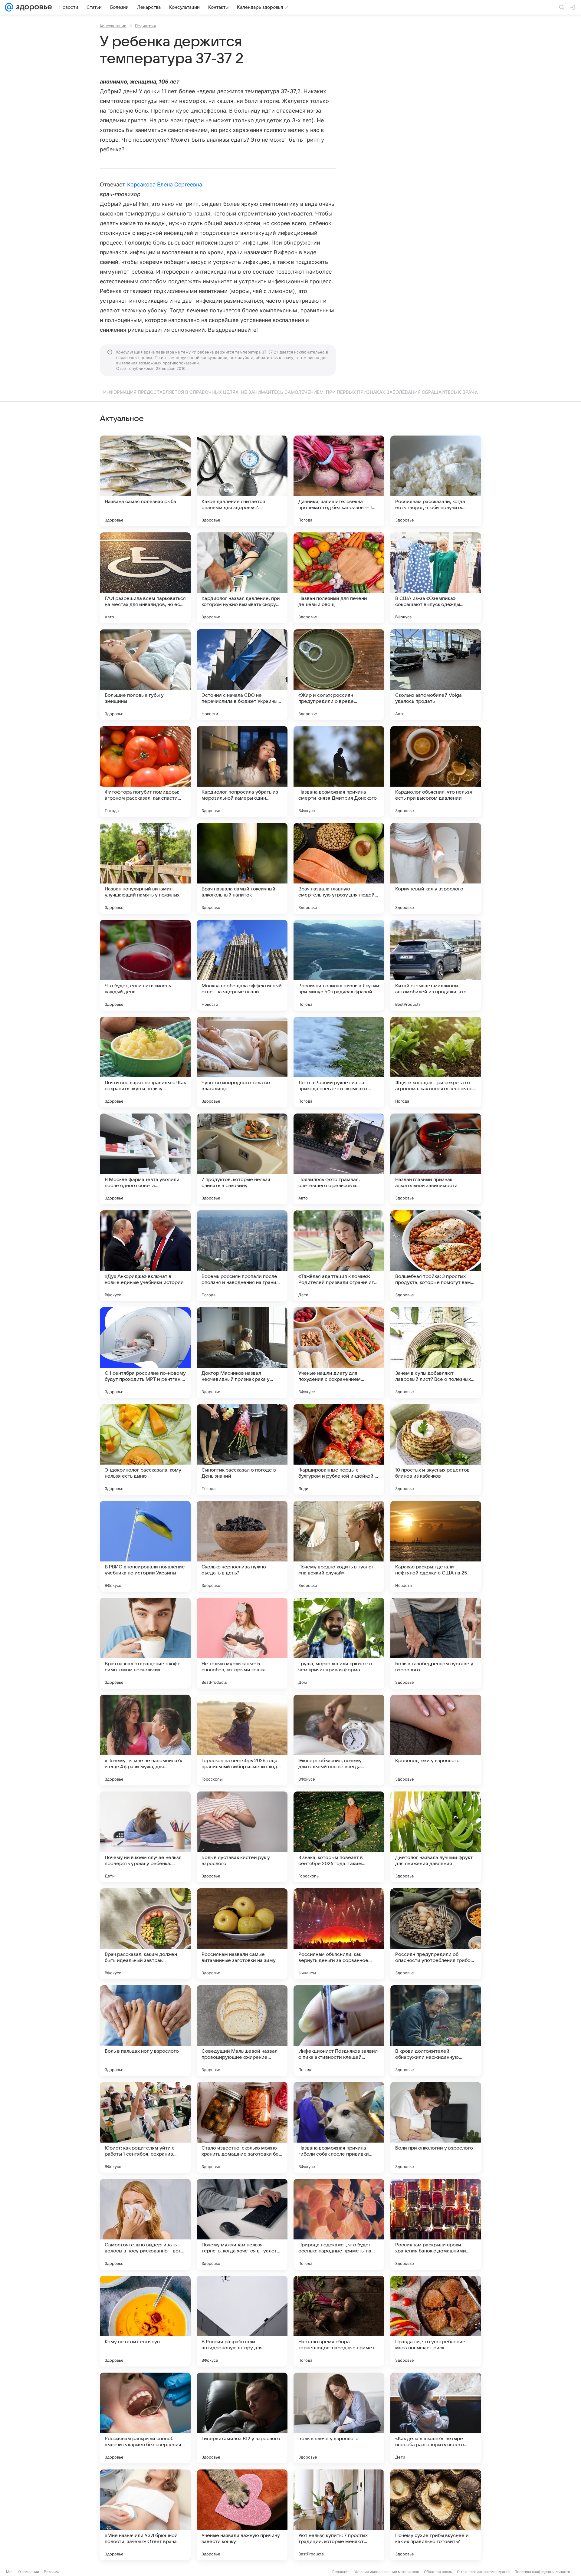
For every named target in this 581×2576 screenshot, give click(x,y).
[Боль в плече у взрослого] (339, 2418)
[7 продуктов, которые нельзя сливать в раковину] (242, 1159)
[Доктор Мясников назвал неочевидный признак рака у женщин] (242, 1353)
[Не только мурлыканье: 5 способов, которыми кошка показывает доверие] (242, 1643)
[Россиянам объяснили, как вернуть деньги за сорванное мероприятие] (339, 1934)
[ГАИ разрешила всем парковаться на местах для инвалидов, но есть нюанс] (145, 578)
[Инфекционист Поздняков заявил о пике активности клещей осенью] (339, 2031)
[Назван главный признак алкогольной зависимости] (436, 1159)
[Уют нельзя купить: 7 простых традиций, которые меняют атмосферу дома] (339, 2515)
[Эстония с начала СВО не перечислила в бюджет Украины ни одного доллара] (242, 675)
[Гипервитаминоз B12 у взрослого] (242, 2418)
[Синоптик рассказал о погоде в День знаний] (242, 1449)
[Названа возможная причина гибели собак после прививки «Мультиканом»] (339, 2127)
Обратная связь (438, 2572)
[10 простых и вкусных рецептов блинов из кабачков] (436, 1449)
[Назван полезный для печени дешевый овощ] (339, 578)
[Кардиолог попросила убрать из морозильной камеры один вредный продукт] (242, 771)
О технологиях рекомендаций (483, 2572)
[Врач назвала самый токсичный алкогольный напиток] (242, 868)
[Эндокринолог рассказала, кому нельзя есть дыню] (145, 1449)
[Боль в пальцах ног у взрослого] (145, 2031)
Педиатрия (145, 26)
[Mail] (9, 7)
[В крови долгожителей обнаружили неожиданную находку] (436, 2031)
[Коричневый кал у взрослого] (436, 868)
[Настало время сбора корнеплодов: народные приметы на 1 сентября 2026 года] (339, 2321)
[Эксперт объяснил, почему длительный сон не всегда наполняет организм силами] (339, 1740)
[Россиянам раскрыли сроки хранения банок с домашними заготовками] (436, 2224)
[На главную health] (33, 7)
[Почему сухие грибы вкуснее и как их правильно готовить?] (436, 2515)
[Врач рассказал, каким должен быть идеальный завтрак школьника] (145, 1934)
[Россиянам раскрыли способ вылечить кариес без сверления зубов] (145, 2418)
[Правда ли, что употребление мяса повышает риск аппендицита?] (436, 2321)
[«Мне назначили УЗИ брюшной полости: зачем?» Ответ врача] (145, 2515)
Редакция (341, 2572)
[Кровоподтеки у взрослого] (436, 1740)
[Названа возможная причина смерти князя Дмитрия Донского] (339, 771)
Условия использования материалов (387, 2572)
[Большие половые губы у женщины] (145, 675)
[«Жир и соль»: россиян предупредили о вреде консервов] (339, 675)
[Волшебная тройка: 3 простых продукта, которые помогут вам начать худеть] (436, 1256)
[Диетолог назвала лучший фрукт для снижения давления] (436, 1837)
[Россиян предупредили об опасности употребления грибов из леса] (436, 1934)
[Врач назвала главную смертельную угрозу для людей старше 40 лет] (339, 868)
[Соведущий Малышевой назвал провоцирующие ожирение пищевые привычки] (242, 2031)
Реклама (52, 2572)
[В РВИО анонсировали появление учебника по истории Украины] (145, 1546)
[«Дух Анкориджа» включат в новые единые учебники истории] (145, 1256)
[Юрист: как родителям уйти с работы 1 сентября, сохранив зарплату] (145, 2127)
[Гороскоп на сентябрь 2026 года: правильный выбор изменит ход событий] (242, 1740)
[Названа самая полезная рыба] (145, 481)
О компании (29, 2572)
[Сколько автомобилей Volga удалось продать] (436, 675)
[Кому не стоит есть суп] (145, 2321)
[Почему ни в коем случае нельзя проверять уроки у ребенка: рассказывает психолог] (145, 1837)
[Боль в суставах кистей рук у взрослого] (242, 1837)
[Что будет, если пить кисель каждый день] (145, 965)
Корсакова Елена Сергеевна (165, 184)
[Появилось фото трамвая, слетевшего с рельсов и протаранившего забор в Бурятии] (339, 1159)
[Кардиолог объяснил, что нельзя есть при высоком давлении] (436, 771)
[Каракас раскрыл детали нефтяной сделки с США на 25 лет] (436, 1546)
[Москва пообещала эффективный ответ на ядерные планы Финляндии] (242, 965)
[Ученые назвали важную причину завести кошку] (242, 2515)
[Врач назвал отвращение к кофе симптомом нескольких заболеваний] (145, 1643)
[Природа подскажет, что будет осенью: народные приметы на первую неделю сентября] (339, 2224)
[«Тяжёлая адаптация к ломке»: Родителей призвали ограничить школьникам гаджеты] (339, 1256)
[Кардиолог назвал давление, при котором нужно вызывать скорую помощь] (242, 578)
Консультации (113, 26)
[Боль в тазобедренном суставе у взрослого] (436, 1643)
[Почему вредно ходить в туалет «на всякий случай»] (339, 1546)
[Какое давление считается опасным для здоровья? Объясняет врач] (242, 481)
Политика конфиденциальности (542, 2572)
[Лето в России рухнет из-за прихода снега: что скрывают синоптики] (339, 1062)
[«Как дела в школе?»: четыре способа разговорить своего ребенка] (436, 2418)
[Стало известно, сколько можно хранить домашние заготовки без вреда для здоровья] (242, 2127)
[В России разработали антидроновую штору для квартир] (242, 2321)
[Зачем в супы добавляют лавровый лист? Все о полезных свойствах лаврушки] (436, 1353)
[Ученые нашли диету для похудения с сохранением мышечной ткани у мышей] (339, 1353)
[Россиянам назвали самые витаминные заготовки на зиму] (242, 1934)
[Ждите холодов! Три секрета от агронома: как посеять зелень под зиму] (436, 1062)
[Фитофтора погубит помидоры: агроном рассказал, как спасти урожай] (145, 771)
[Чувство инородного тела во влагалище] (242, 1062)
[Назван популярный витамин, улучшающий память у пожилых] (145, 868)
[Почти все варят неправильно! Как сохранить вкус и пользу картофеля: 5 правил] (145, 1062)
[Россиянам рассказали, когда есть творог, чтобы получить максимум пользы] (436, 481)
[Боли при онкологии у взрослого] (436, 2127)
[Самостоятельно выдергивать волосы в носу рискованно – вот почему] (145, 2224)
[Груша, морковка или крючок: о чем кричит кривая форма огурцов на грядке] (339, 1643)
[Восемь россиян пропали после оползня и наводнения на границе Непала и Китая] (242, 1256)
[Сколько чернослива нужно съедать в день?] (242, 1546)
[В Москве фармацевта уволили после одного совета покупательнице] (145, 1159)
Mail (10, 2572)
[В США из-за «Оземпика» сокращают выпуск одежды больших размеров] (436, 578)
